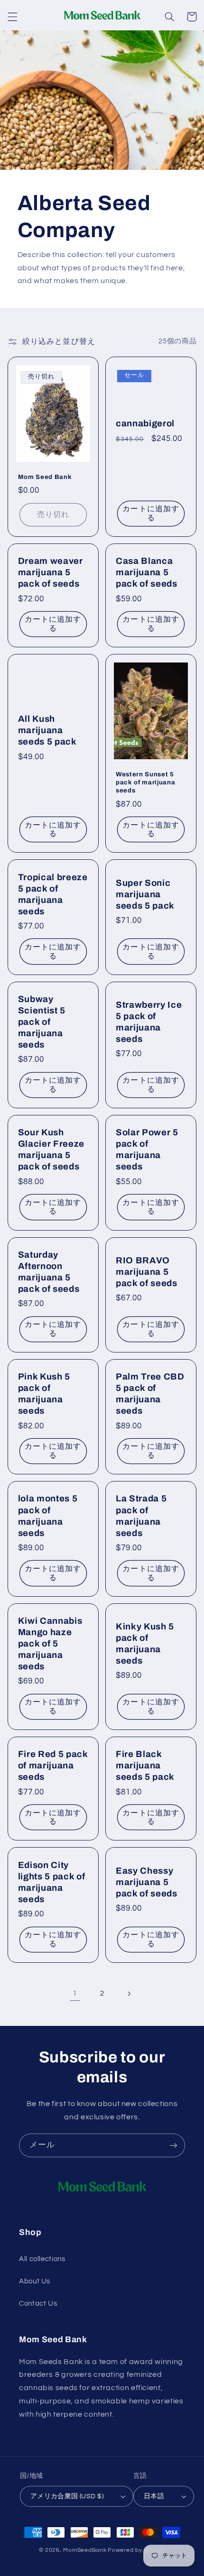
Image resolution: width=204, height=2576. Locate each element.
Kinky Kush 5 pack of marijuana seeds (145, 1644)
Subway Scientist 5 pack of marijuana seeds (42, 1022)
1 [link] (75, 1993)
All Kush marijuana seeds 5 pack (47, 730)
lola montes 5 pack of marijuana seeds (48, 1516)
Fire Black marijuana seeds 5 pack (145, 1766)
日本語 (154, 2496)
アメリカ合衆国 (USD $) (67, 2496)
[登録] (174, 2145)
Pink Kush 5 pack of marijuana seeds (44, 1394)
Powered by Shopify (136, 2550)
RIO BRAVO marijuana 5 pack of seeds (147, 1272)
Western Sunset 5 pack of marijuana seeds (145, 782)
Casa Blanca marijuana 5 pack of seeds (147, 572)
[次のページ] (129, 1994)
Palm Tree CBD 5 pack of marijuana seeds (150, 1394)
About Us (35, 2281)
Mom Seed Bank (45, 477)
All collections (42, 2259)
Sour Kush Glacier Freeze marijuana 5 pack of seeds (51, 1150)
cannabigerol (145, 423)
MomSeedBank (85, 2550)
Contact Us (38, 2304)
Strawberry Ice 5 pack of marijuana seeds (149, 1022)
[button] (12, 17)
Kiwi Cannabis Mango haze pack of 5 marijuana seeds (50, 1644)
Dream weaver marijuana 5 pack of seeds (51, 572)
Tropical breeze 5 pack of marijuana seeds (53, 894)
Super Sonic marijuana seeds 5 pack (145, 894)
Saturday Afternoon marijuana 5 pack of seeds (49, 1272)
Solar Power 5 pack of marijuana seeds (147, 1150)
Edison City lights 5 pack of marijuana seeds (52, 1882)
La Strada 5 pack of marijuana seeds (141, 1516)
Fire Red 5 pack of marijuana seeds (53, 1766)
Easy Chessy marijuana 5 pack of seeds (147, 1882)
